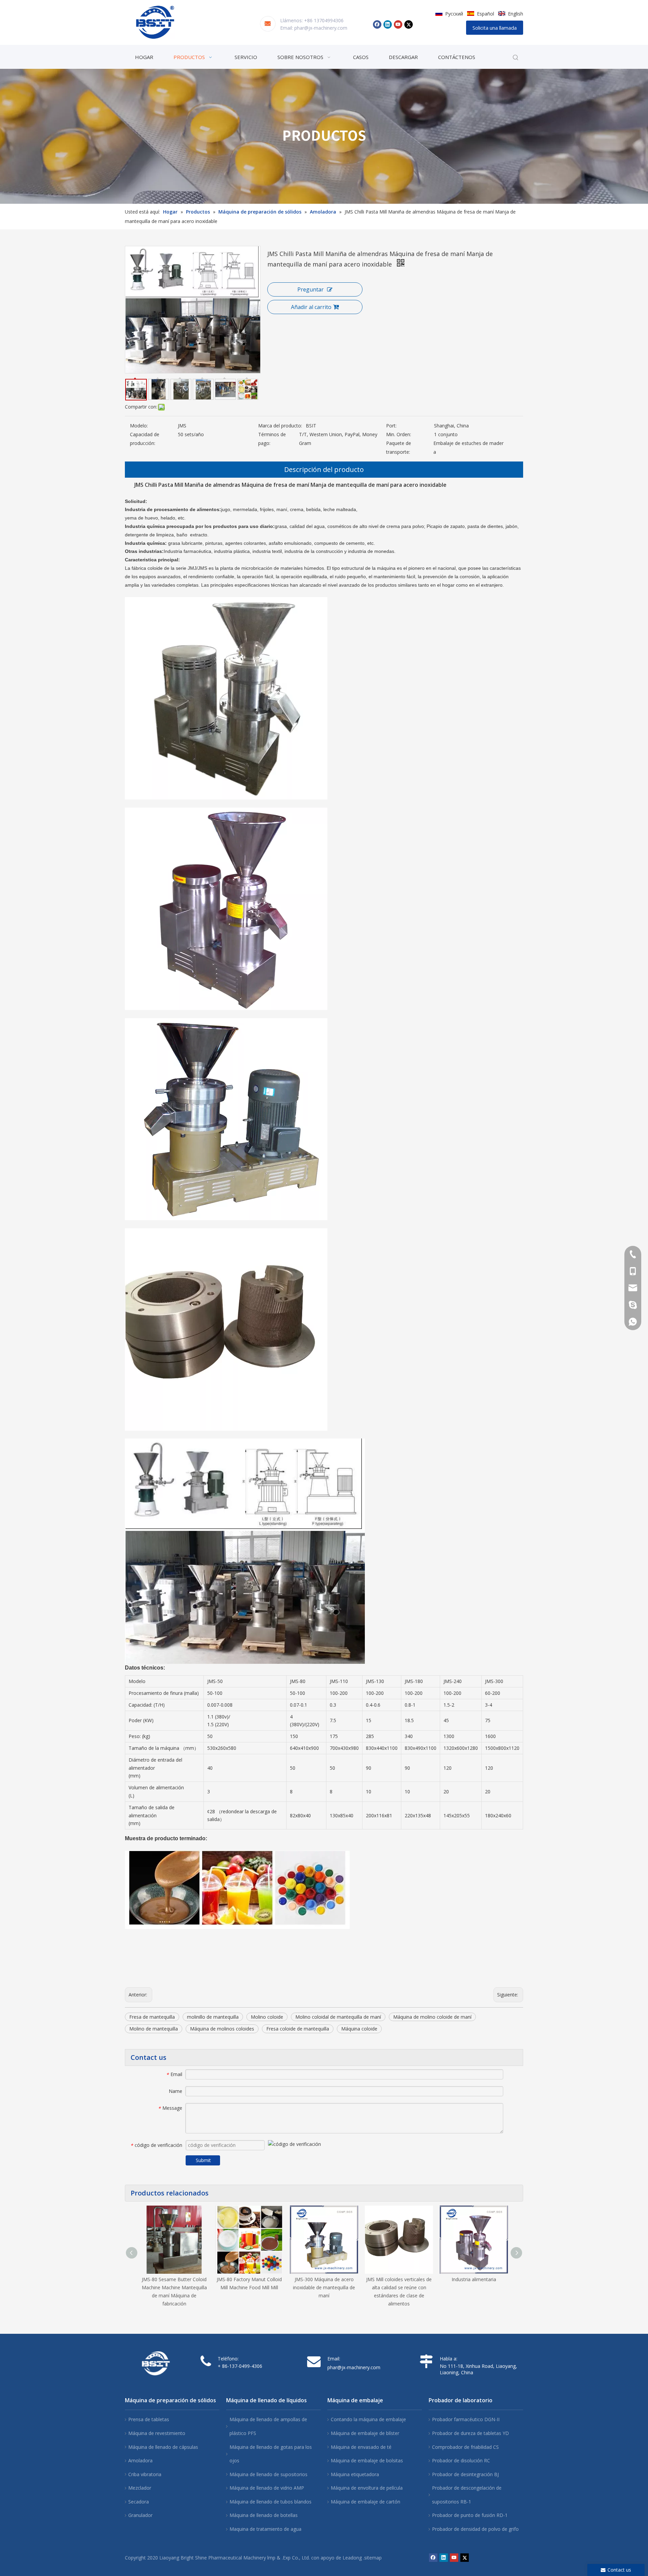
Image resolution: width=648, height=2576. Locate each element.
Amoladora (140, 2460)
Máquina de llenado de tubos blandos (271, 2502)
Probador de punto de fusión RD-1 (470, 2515)
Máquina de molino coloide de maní (432, 2017)
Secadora (139, 2502)
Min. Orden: (399, 434)
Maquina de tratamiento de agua (265, 2529)
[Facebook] (377, 24)
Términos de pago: (272, 439)
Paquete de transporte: (399, 447)
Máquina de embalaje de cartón (366, 2502)
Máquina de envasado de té (361, 2447)
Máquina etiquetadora (355, 2474)
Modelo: (139, 426)
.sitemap (372, 2558)
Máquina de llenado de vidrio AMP (267, 2488)
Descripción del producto (324, 469)
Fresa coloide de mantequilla (298, 2029)
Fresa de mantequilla (152, 2017)
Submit (203, 2160)
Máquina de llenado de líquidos (266, 2400)
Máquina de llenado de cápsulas (163, 2447)
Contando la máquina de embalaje (368, 2419)
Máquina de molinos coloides (222, 2029)
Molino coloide (267, 2017)
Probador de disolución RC (461, 2460)
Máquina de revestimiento (157, 2433)
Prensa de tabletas (149, 2419)
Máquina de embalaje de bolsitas (367, 2460)
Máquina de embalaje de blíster (365, 2433)
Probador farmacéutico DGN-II (466, 2419)
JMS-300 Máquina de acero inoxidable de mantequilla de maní (324, 2287)
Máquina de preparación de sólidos (170, 2400)
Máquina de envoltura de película (367, 2488)
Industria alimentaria (474, 2279)
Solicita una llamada (495, 28)
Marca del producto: (280, 426)
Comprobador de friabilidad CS (465, 2447)
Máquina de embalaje (355, 2400)
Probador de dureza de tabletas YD (470, 2433)
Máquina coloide (359, 2029)
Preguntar (310, 289)
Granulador (140, 2515)
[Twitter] (409, 24)
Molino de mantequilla (154, 2029)
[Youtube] (398, 24)
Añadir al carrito (311, 307)
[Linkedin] (388, 24)
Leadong (352, 2558)
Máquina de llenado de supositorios (268, 2474)
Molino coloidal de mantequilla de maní (338, 2017)
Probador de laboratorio (461, 2400)
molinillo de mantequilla (213, 2017)
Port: (391, 426)
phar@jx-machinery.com (321, 28)
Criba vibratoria (145, 2474)
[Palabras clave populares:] (516, 58)
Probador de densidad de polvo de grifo (475, 2529)
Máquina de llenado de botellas (264, 2515)
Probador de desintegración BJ (465, 2474)
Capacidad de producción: (145, 439)
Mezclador (140, 2488)
